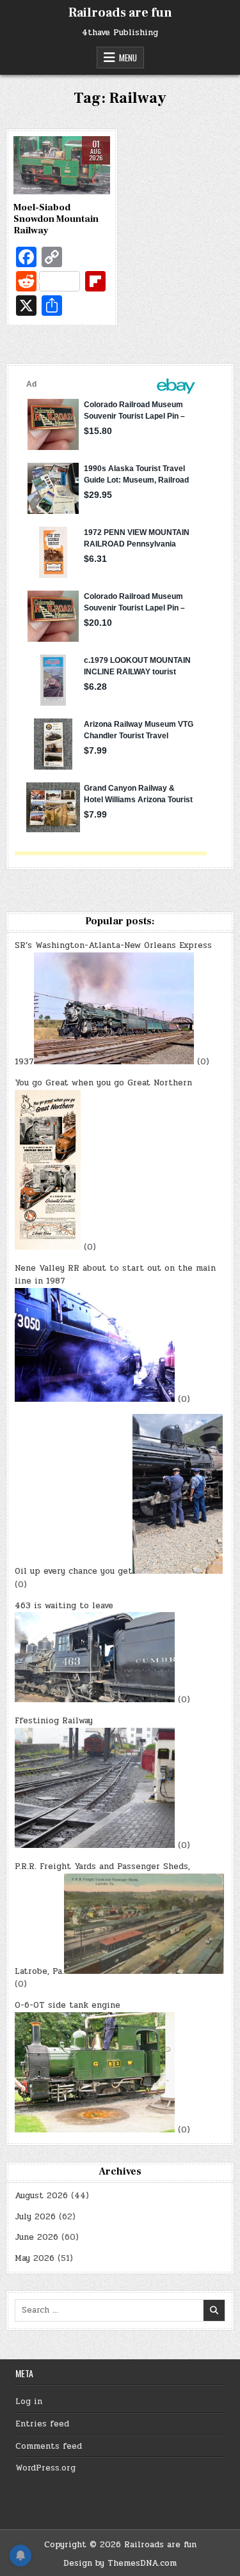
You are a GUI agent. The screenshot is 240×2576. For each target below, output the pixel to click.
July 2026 (35, 2217)
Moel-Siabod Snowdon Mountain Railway (56, 219)
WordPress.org (45, 2468)
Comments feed (49, 2446)
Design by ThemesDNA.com (120, 2563)
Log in (29, 2401)
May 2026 (35, 2258)
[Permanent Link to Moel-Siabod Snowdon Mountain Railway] (62, 165)
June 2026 (36, 2237)
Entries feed (42, 2424)
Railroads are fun (120, 13)
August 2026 (41, 2196)
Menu (128, 58)
